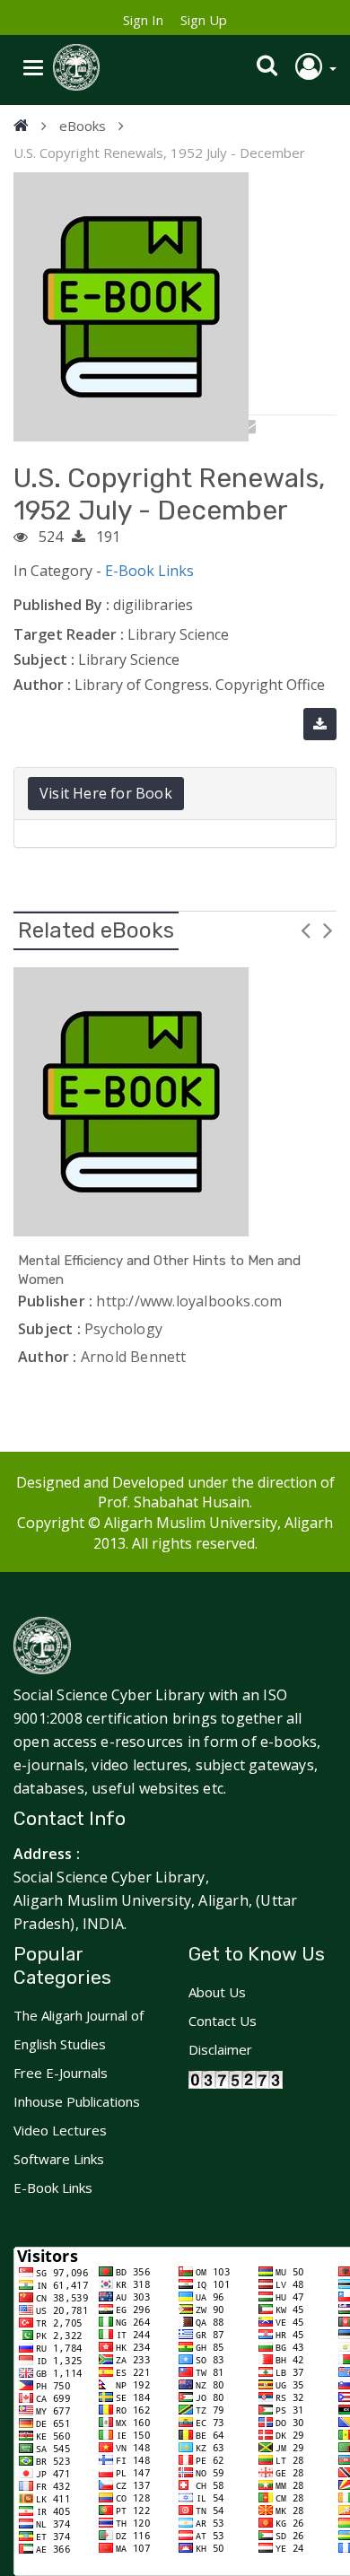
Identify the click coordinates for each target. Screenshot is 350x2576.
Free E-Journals (61, 2073)
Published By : (61, 605)
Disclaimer (220, 2049)
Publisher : (55, 1301)
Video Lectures (60, 2130)
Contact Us (223, 2021)
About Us (217, 1992)
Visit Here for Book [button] (106, 793)
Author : (42, 685)
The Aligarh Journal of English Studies (79, 2030)
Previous (305, 930)
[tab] (175, 794)
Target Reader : (69, 634)
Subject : (44, 659)
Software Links (59, 2159)
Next (328, 930)
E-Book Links (149, 571)
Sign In (143, 20)
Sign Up (204, 20)
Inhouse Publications (77, 2101)
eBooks (83, 126)
